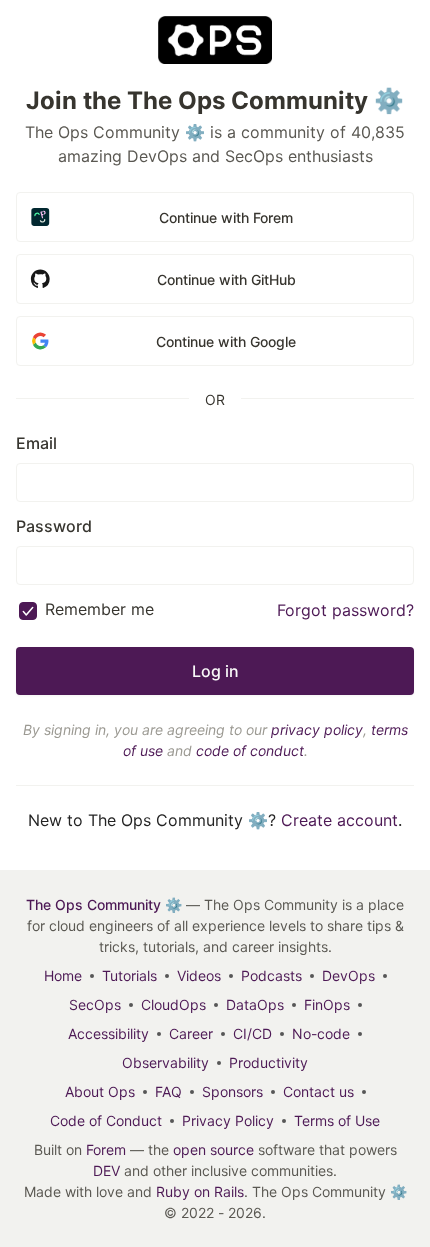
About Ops (100, 1091)
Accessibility (108, 1033)
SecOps (95, 1004)
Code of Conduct (106, 1120)
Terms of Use (337, 1120)
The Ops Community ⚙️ (104, 904)
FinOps (327, 1004)
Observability (165, 1062)
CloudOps (173, 1004)
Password (54, 526)
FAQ (168, 1091)
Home (63, 975)
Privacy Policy (228, 1120)
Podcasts (271, 975)
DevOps (348, 975)
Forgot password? (345, 610)
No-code (321, 1033)
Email (36, 443)
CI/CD (252, 1033)
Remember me (99, 609)
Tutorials (129, 975)
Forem (106, 1149)
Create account (339, 820)
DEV (106, 1170)
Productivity (268, 1062)
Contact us (318, 1091)
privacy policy (317, 729)
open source (213, 1149)
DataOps (255, 1004)
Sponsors (232, 1091)
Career (191, 1033)
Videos (199, 975)
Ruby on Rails (200, 1191)
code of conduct (250, 750)
